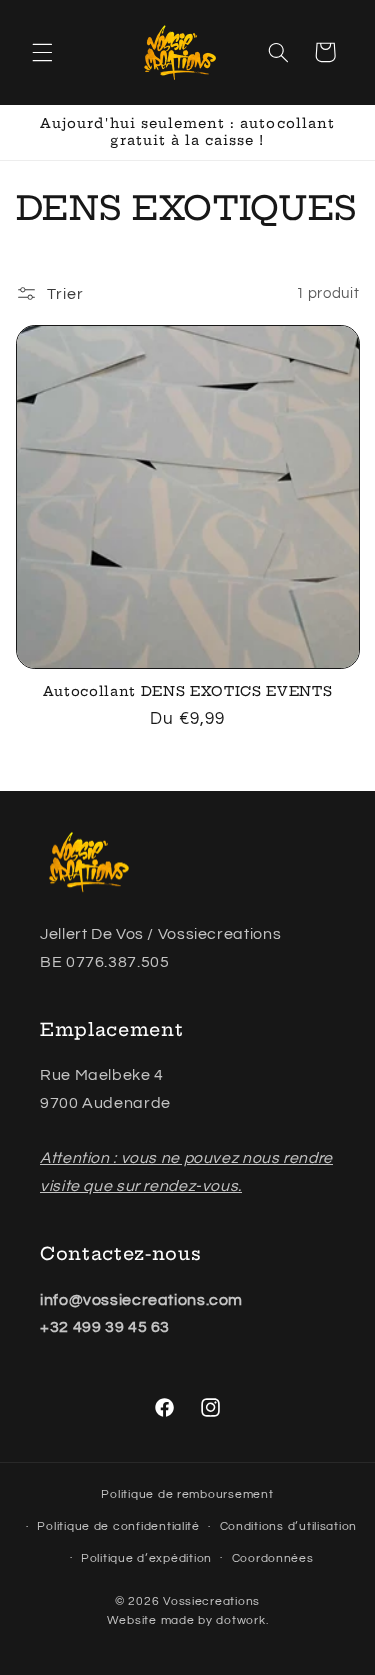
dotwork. (242, 1620)
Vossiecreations (211, 1601)
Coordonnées (273, 1558)
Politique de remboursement (187, 1494)
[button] (42, 52)
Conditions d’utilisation (289, 1526)
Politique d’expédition (146, 1558)
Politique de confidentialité (118, 1526)
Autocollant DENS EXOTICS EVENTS (187, 691)
